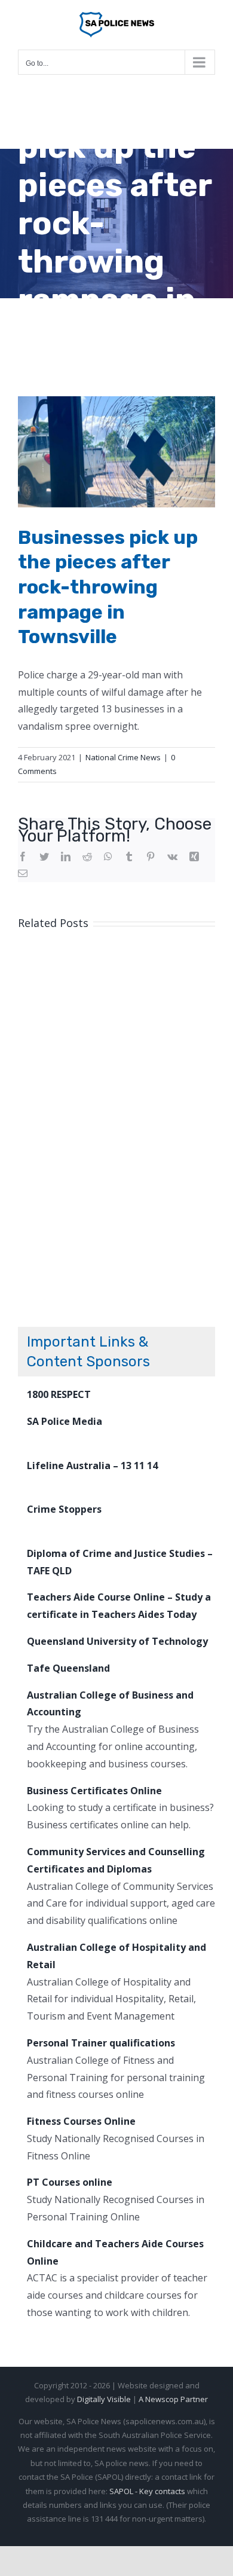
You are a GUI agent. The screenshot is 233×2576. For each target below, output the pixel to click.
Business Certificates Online (94, 1791)
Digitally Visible (104, 2399)
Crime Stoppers (64, 1509)
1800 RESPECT (59, 1394)
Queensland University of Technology (117, 1641)
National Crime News (123, 757)
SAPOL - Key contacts (147, 2491)
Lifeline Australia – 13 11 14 (92, 1466)
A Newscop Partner (173, 2399)
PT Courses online (70, 2182)
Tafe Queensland (68, 1668)
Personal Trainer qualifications (101, 2043)
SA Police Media (65, 1421)
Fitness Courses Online (81, 2121)
